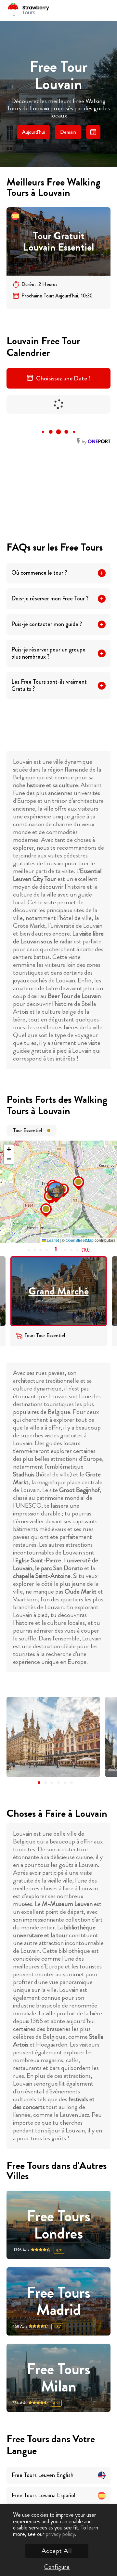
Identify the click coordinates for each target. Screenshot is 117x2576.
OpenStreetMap (80, 1240)
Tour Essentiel (27, 1130)
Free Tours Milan (58, 2378)
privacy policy (60, 2534)
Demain (68, 132)
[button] (49, 1184)
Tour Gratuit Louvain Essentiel (58, 242)
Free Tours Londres (58, 2225)
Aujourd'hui (33, 132)
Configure (57, 2567)
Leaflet (52, 1240)
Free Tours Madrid (58, 2301)
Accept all (57, 2551)
